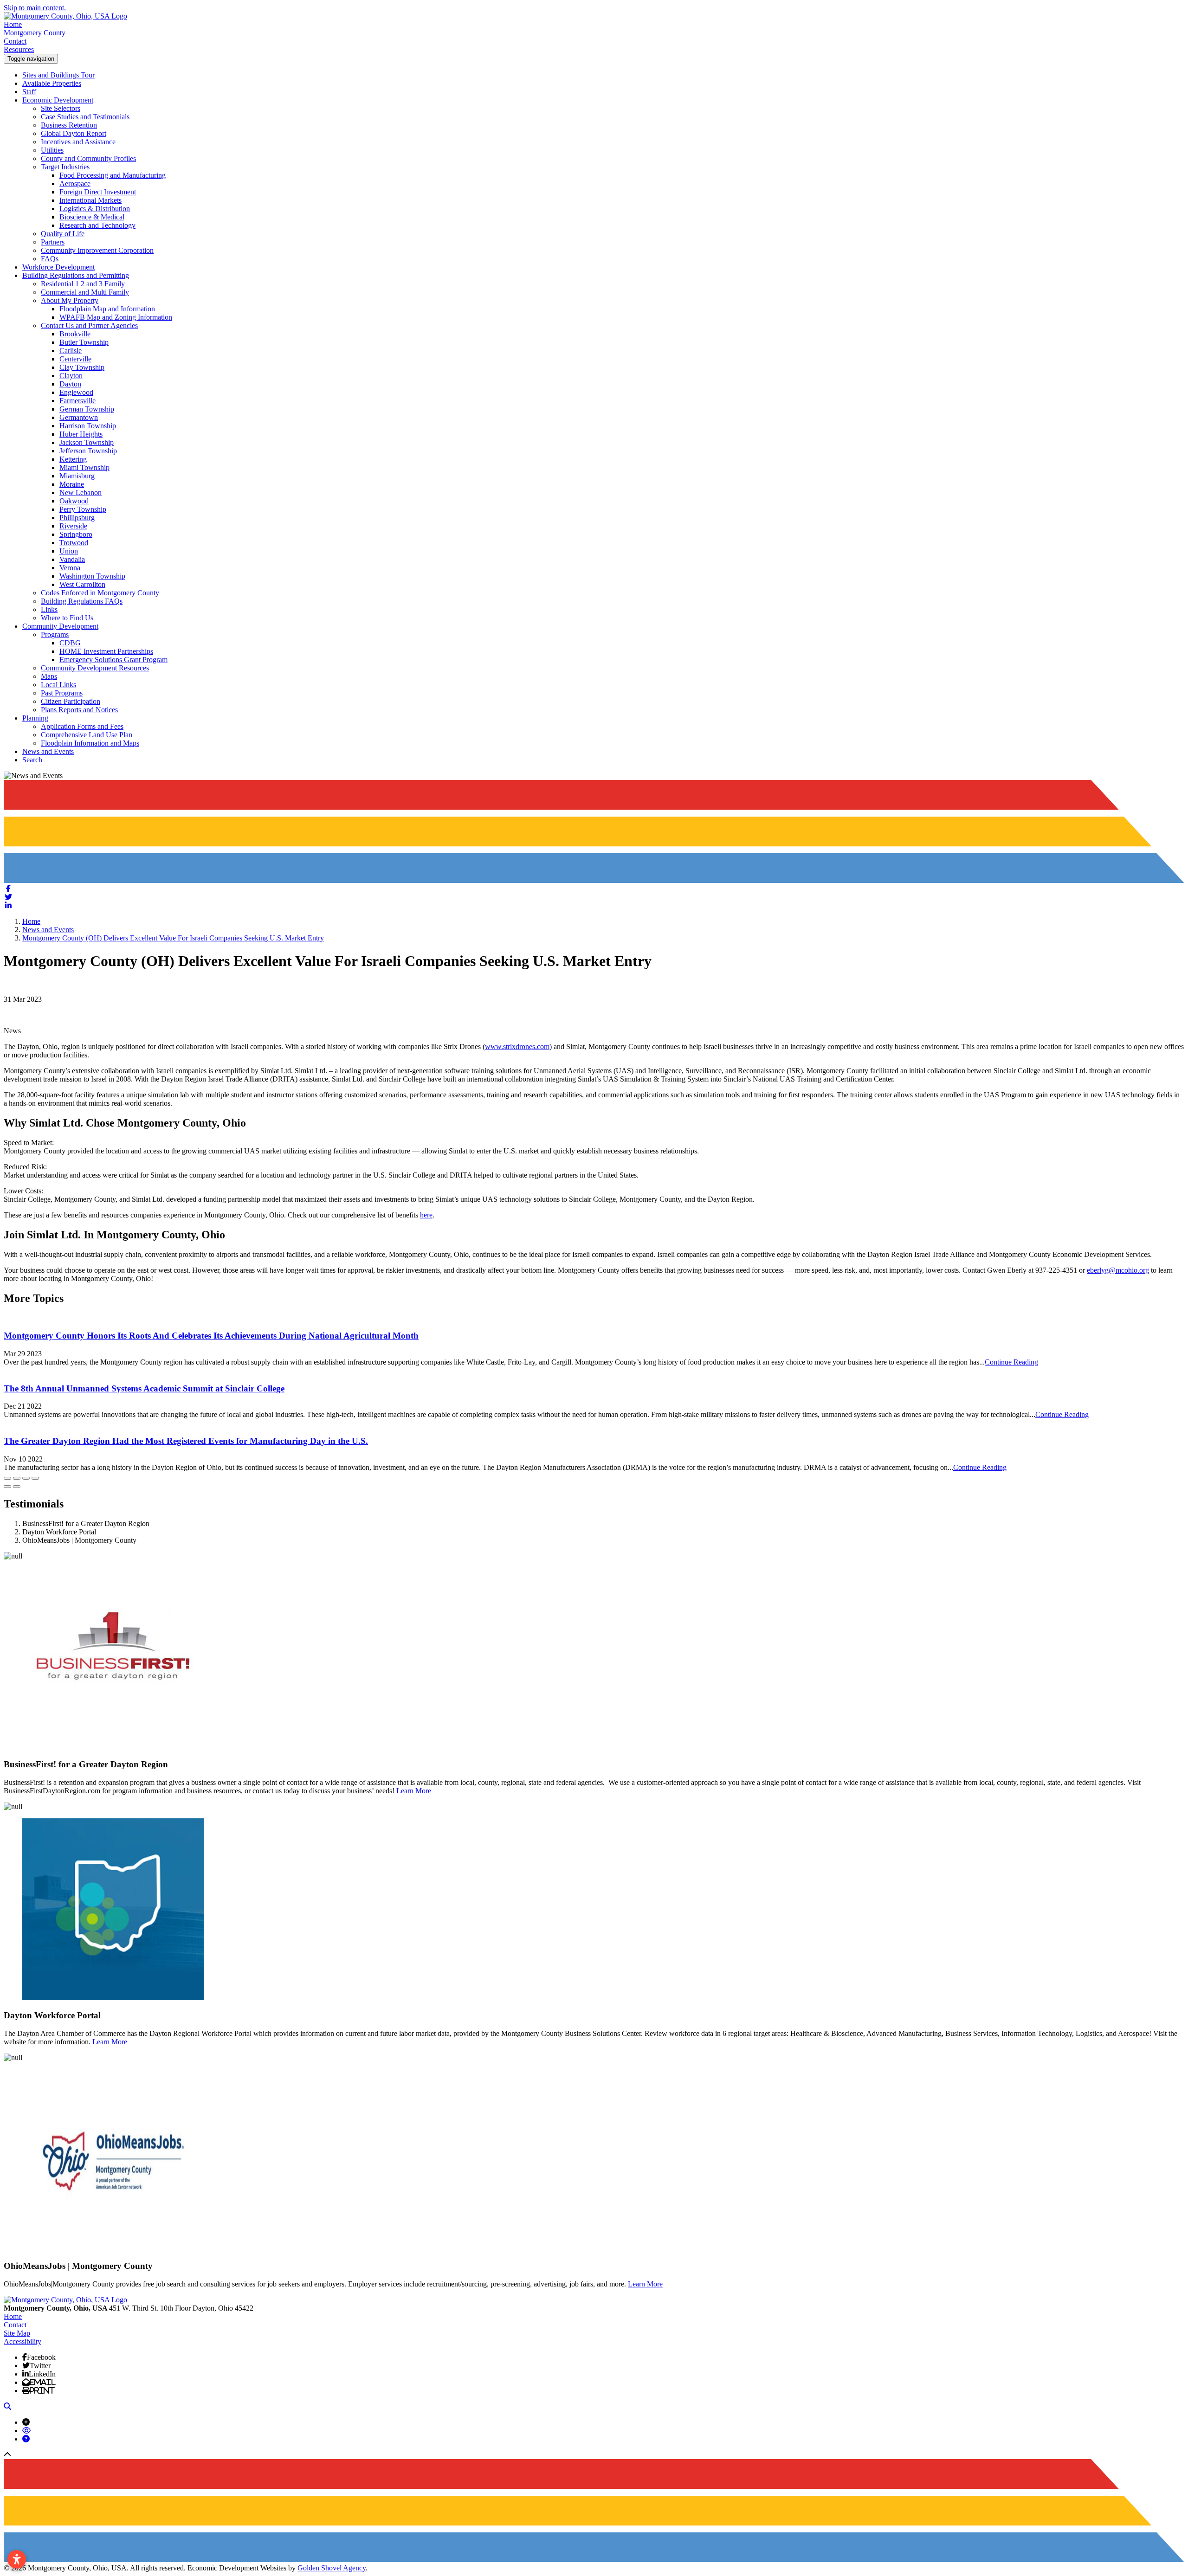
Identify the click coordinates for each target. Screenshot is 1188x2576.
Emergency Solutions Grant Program (113, 660)
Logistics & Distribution (95, 209)
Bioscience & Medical (92, 217)
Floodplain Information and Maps (90, 743)
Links (49, 609)
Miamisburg (77, 476)
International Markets (90, 200)
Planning (35, 718)
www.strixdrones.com (517, 1046)
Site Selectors (61, 108)
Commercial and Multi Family (85, 292)
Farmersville (77, 401)
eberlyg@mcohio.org (1118, 1270)
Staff (29, 92)
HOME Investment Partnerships (106, 651)
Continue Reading (1011, 1362)
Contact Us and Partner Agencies (89, 325)
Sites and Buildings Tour (58, 75)
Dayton (70, 384)
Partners (53, 242)
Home (13, 24)
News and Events (48, 751)
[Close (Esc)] (7, 1478)
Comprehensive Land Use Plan (87, 735)
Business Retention (69, 125)
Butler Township (84, 342)
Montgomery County (35, 33)
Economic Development (58, 100)
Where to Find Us (67, 618)
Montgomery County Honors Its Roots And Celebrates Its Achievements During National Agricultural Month (211, 1336)
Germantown (79, 417)
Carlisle (71, 351)
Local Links (58, 685)
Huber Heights (81, 434)
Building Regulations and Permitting (76, 275)
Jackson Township (87, 442)
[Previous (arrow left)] (7, 1487)
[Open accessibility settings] (17, 2559)
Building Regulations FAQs (82, 601)
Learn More (414, 1791)
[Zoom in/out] (35, 1478)
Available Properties (52, 83)
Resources (19, 49)
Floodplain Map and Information (107, 309)
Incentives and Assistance (78, 142)
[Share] (17, 1478)
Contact (15, 41)
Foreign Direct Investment (98, 192)
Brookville (75, 334)
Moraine (72, 484)
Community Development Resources (95, 668)
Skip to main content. (35, 8)
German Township (87, 409)
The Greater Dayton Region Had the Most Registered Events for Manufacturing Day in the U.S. (186, 1441)
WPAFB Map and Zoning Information (116, 317)
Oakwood (74, 501)
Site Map (17, 2333)
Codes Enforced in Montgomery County (100, 593)
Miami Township (84, 467)
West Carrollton (82, 584)
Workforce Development (58, 267)
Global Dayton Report (74, 133)
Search (32, 760)
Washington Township (92, 576)
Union (69, 551)
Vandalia (72, 559)
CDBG (70, 643)
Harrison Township (88, 426)
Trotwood (74, 543)
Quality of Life (63, 234)
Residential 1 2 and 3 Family (83, 284)
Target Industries (65, 167)
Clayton (71, 376)
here (426, 1215)
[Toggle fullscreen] (26, 1478)
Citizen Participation (71, 701)
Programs (55, 634)
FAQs (50, 259)
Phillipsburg (77, 518)
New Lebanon (81, 493)
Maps (49, 676)
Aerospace (75, 184)
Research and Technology (97, 225)
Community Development (60, 626)
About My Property (70, 300)
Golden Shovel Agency (332, 2568)
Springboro (76, 534)
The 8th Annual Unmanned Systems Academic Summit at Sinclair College (144, 1388)
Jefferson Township (88, 451)
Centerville (75, 359)
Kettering (73, 459)
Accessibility (23, 2341)
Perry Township (83, 509)
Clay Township (82, 367)
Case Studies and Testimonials (85, 117)
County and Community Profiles (88, 158)
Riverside (73, 526)
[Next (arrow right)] (17, 1487)
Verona (70, 568)
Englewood (76, 392)
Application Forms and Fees (82, 726)
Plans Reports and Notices (79, 710)
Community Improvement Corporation (97, 250)
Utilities (52, 150)
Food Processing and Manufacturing (113, 175)
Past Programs (62, 693)
